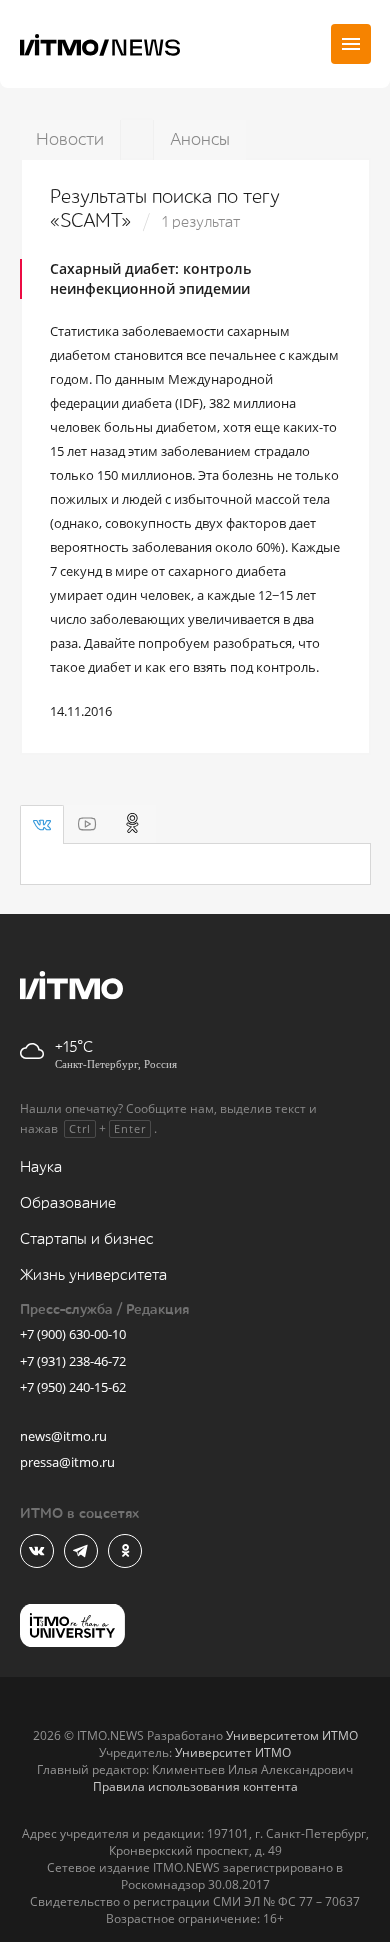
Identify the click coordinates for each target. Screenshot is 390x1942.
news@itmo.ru (63, 1436)
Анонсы (200, 139)
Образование (68, 1203)
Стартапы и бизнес (87, 1239)
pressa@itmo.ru (67, 1462)
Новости (70, 139)
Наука (41, 1167)
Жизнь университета (93, 1275)
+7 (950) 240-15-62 (73, 1387)
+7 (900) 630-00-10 (73, 1334)
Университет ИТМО (233, 1752)
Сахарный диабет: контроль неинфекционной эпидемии (150, 278)
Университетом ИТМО (292, 1735)
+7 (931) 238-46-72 (73, 1361)
